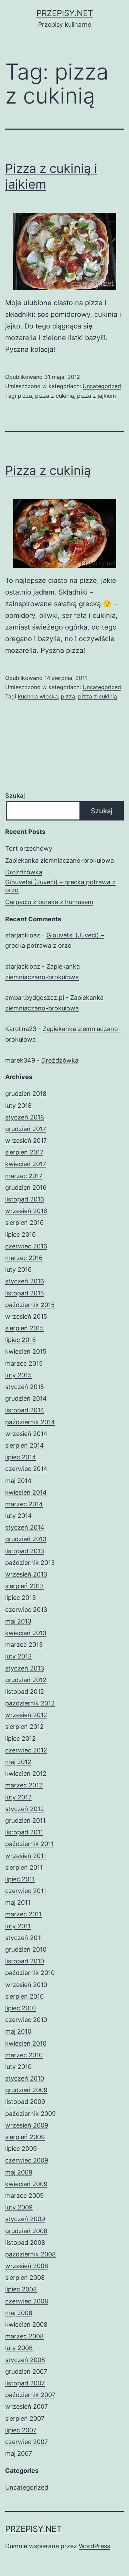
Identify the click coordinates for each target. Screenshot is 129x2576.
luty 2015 (18, 1375)
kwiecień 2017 (26, 1164)
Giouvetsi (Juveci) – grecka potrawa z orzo (60, 886)
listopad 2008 (25, 2243)
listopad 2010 (25, 1961)
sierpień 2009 (25, 2137)
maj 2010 (18, 2031)
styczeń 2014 (25, 1527)
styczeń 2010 (25, 2078)
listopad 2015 (25, 1293)
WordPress (94, 2546)
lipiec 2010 (20, 2008)
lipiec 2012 (20, 1739)
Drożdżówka (24, 872)
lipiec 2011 (20, 1879)
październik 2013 (30, 1563)
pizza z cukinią (55, 396)
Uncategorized (102, 386)
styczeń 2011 (24, 1938)
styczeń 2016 (25, 1281)
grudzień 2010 (26, 1949)
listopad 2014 (25, 1410)
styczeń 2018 (25, 1117)
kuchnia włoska (38, 696)
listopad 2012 (25, 1692)
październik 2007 (30, 2395)
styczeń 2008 (25, 2360)
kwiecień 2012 (26, 1774)
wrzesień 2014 (26, 1434)
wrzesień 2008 (27, 2266)
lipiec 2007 (21, 2430)
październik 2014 (30, 1422)
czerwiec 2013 (26, 1610)
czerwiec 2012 (26, 1750)
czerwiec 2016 (26, 1246)
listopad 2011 (24, 1832)
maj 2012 (18, 1762)
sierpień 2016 (24, 1223)
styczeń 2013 (25, 1668)
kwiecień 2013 (26, 1633)
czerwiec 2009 (27, 2160)
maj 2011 (18, 1902)
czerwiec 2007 (26, 2442)
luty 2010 (18, 2067)
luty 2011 (18, 1926)
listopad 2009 (25, 2102)
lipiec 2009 (21, 2149)
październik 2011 (29, 1844)
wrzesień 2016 (26, 1211)
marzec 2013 (24, 1645)
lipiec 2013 (20, 1598)
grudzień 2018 (26, 1094)
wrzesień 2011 (26, 1856)
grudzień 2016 (26, 1188)
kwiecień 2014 (26, 1492)
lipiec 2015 (20, 1340)
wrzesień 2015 (26, 1316)
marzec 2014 (24, 1504)
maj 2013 (18, 1621)
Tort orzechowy (29, 848)
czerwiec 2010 (26, 2020)
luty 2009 (19, 2207)
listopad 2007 (25, 2383)
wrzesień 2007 (26, 2406)
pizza (25, 396)
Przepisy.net (65, 13)
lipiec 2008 (21, 2289)
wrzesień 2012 (26, 1715)
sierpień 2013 (24, 1586)
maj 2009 (19, 2172)
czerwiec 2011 (26, 1891)
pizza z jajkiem (96, 396)
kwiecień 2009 (26, 2184)
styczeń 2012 (25, 1809)
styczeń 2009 (25, 2219)
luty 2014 (19, 1516)
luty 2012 (18, 1797)
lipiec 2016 (20, 1235)
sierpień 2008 (25, 2278)
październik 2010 (30, 1973)
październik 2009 (30, 2114)
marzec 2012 (24, 1785)
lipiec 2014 (21, 1457)
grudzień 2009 (26, 2090)
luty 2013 (18, 1656)
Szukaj (15, 796)
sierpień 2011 (24, 1867)
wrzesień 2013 (26, 1574)
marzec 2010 (24, 2055)
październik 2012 (30, 1703)
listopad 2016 (25, 1199)
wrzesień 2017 (26, 1141)
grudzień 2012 (26, 1680)
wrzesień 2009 (27, 2125)
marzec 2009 (24, 2196)
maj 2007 (19, 2453)
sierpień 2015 (24, 1328)
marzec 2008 (24, 2336)
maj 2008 (19, 2313)
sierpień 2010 (24, 1996)
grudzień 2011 (25, 1820)
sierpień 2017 (24, 1152)
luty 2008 (19, 2348)
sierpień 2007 (25, 2418)
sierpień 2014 (25, 1445)
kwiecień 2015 (26, 1351)
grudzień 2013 (26, 1539)
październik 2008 (30, 2254)
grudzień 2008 (26, 2231)
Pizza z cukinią (48, 470)
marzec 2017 (24, 1176)
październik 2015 (30, 1305)
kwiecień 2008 (26, 2325)
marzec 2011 (23, 1914)
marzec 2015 (24, 1363)
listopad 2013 (25, 1551)
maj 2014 (18, 1481)
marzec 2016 (24, 1258)
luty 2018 (18, 1106)
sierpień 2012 (24, 1727)
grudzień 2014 (26, 1398)
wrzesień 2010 (26, 1985)
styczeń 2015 (25, 1387)
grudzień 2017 (26, 1129)
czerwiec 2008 (27, 2301)
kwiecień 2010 (26, 2043)
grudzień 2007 (26, 2371)
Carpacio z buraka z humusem (49, 902)
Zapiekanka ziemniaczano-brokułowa (60, 860)
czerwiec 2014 (26, 1469)
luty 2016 (18, 1269)
